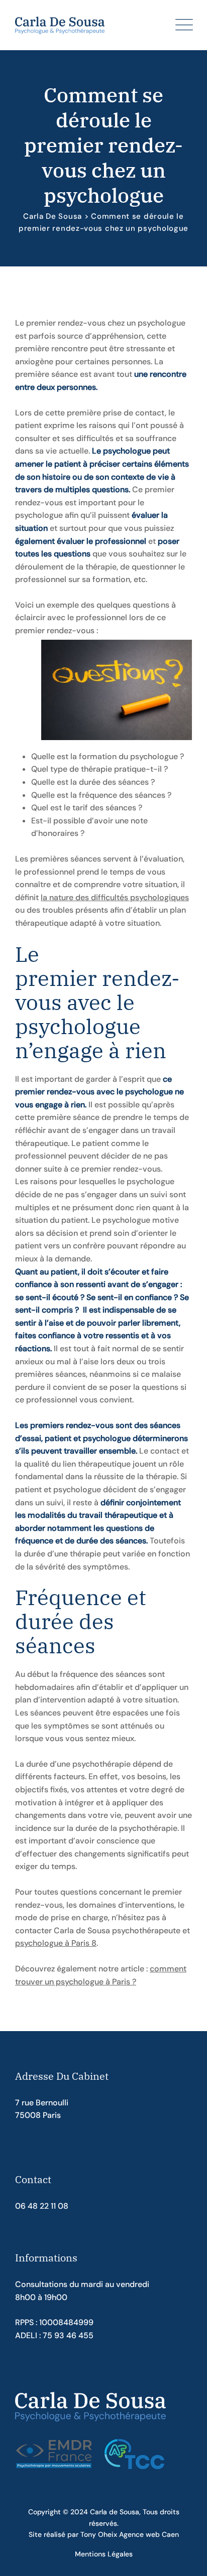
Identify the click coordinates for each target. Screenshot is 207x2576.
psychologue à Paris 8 (56, 1943)
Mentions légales (104, 2554)
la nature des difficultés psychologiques (115, 897)
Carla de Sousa (115, 2512)
